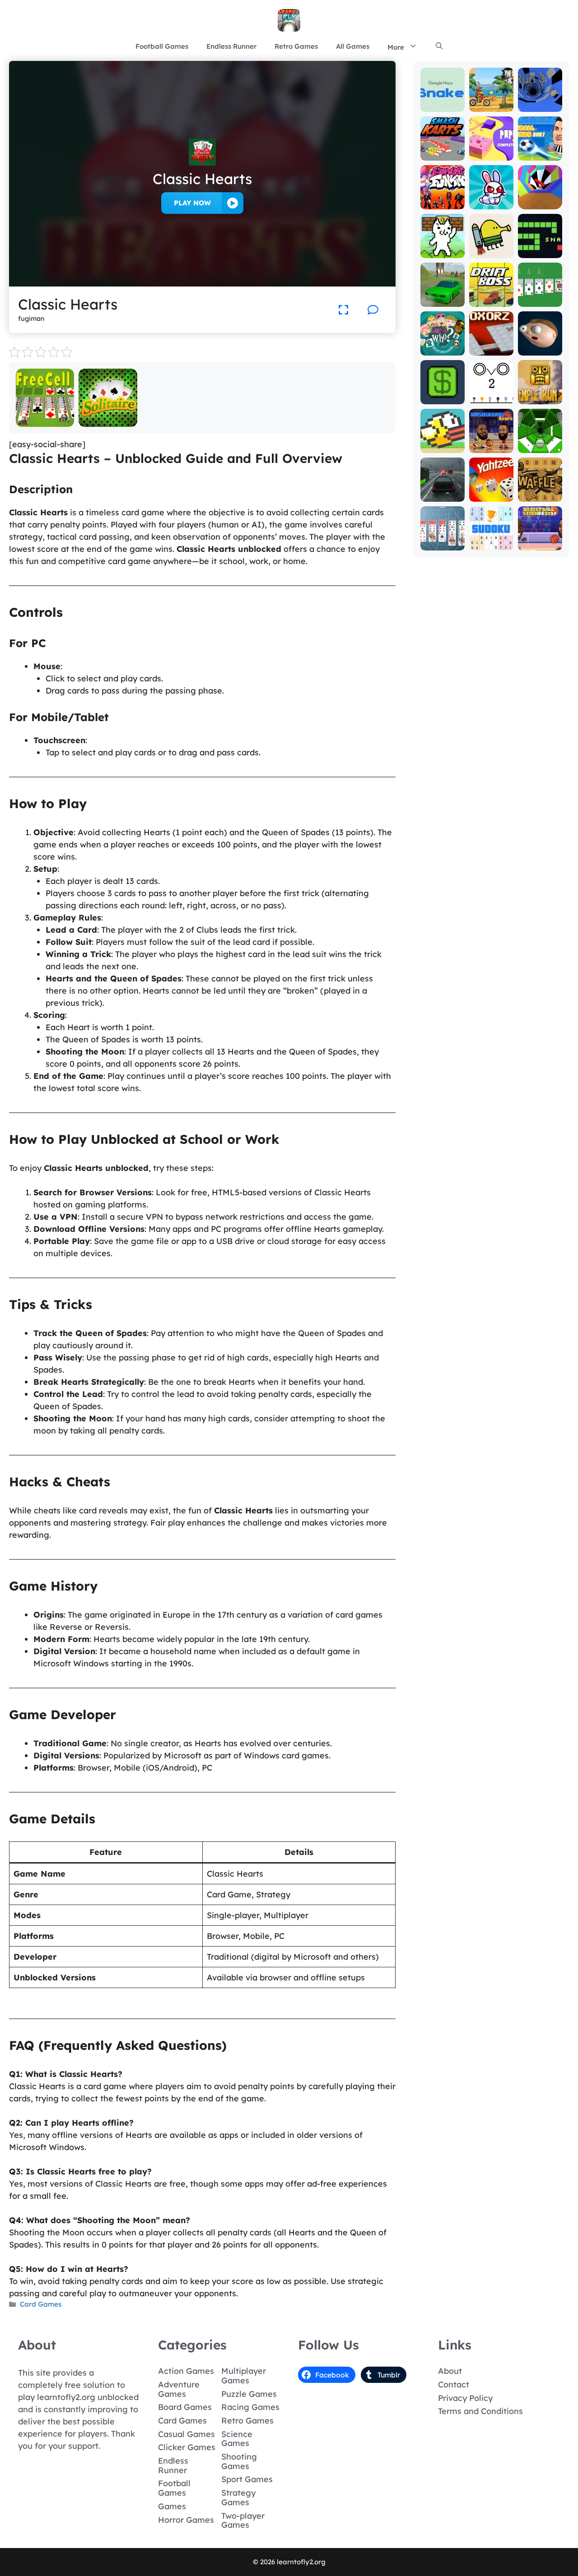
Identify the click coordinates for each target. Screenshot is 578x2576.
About (450, 2371)
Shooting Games (239, 2461)
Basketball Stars (491, 442)
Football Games (162, 46)
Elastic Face (540, 345)
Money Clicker (442, 394)
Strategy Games (238, 2497)
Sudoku (491, 544)
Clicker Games (187, 2447)
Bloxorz (491, 349)
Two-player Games (243, 2521)
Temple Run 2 (540, 394)
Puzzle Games (249, 2394)
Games (172, 2506)
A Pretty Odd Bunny (491, 199)
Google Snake (443, 101)
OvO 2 (491, 398)
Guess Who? (442, 345)
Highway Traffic (442, 491)
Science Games (237, 2439)
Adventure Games (179, 2389)
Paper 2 (491, 154)
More (396, 47)
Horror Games (186, 2520)
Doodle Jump (491, 247)
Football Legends (540, 150)
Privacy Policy (465, 2398)
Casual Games (186, 2434)
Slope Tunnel (540, 442)
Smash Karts (442, 150)
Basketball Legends (540, 540)
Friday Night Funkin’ (442, 195)
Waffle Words (540, 491)
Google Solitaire (540, 296)
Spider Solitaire (442, 540)
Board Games (185, 2407)
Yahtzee (491, 495)
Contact (454, 2384)
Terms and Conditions (480, 2411)
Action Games (186, 2371)
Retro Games (296, 46)
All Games (353, 46)
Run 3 (540, 105)
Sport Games (247, 2479)
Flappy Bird (442, 442)
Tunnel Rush (540, 199)
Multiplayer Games (244, 2376)
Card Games (41, 2304)
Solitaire (108, 420)
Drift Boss (491, 300)
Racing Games (250, 2407)
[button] (439, 46)
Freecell (45, 420)
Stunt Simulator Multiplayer (443, 288)
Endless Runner (231, 46)
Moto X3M (491, 105)
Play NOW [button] (192, 203)
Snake (540, 252)
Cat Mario (443, 252)
